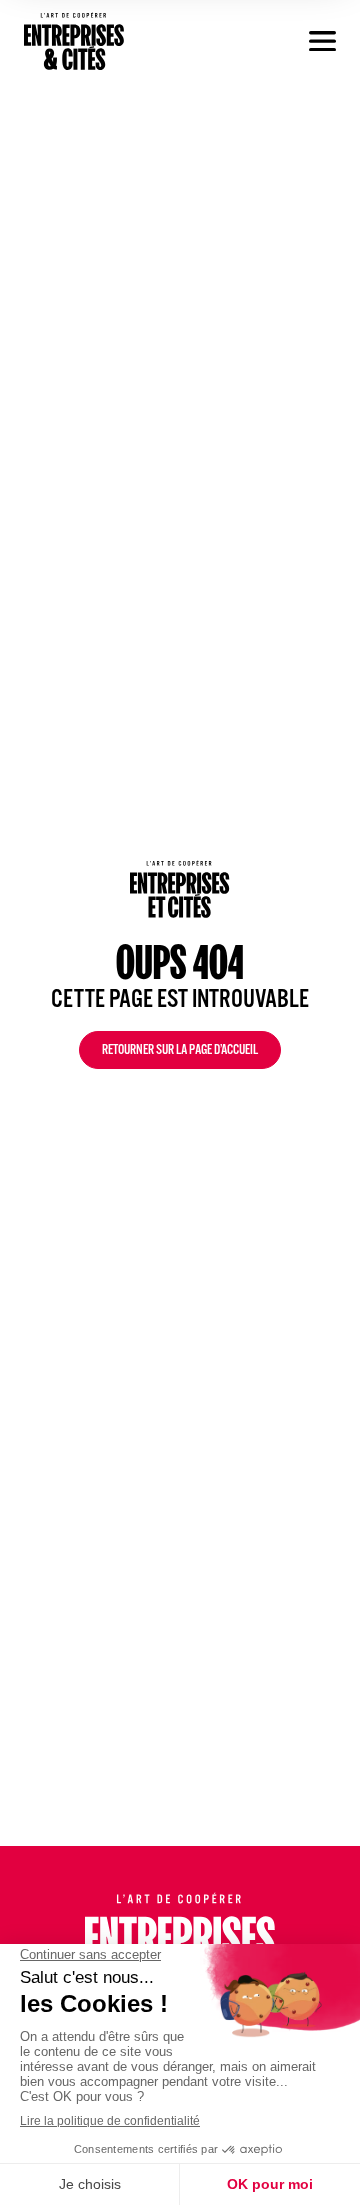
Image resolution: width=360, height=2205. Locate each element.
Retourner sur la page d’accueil (180, 1052)
